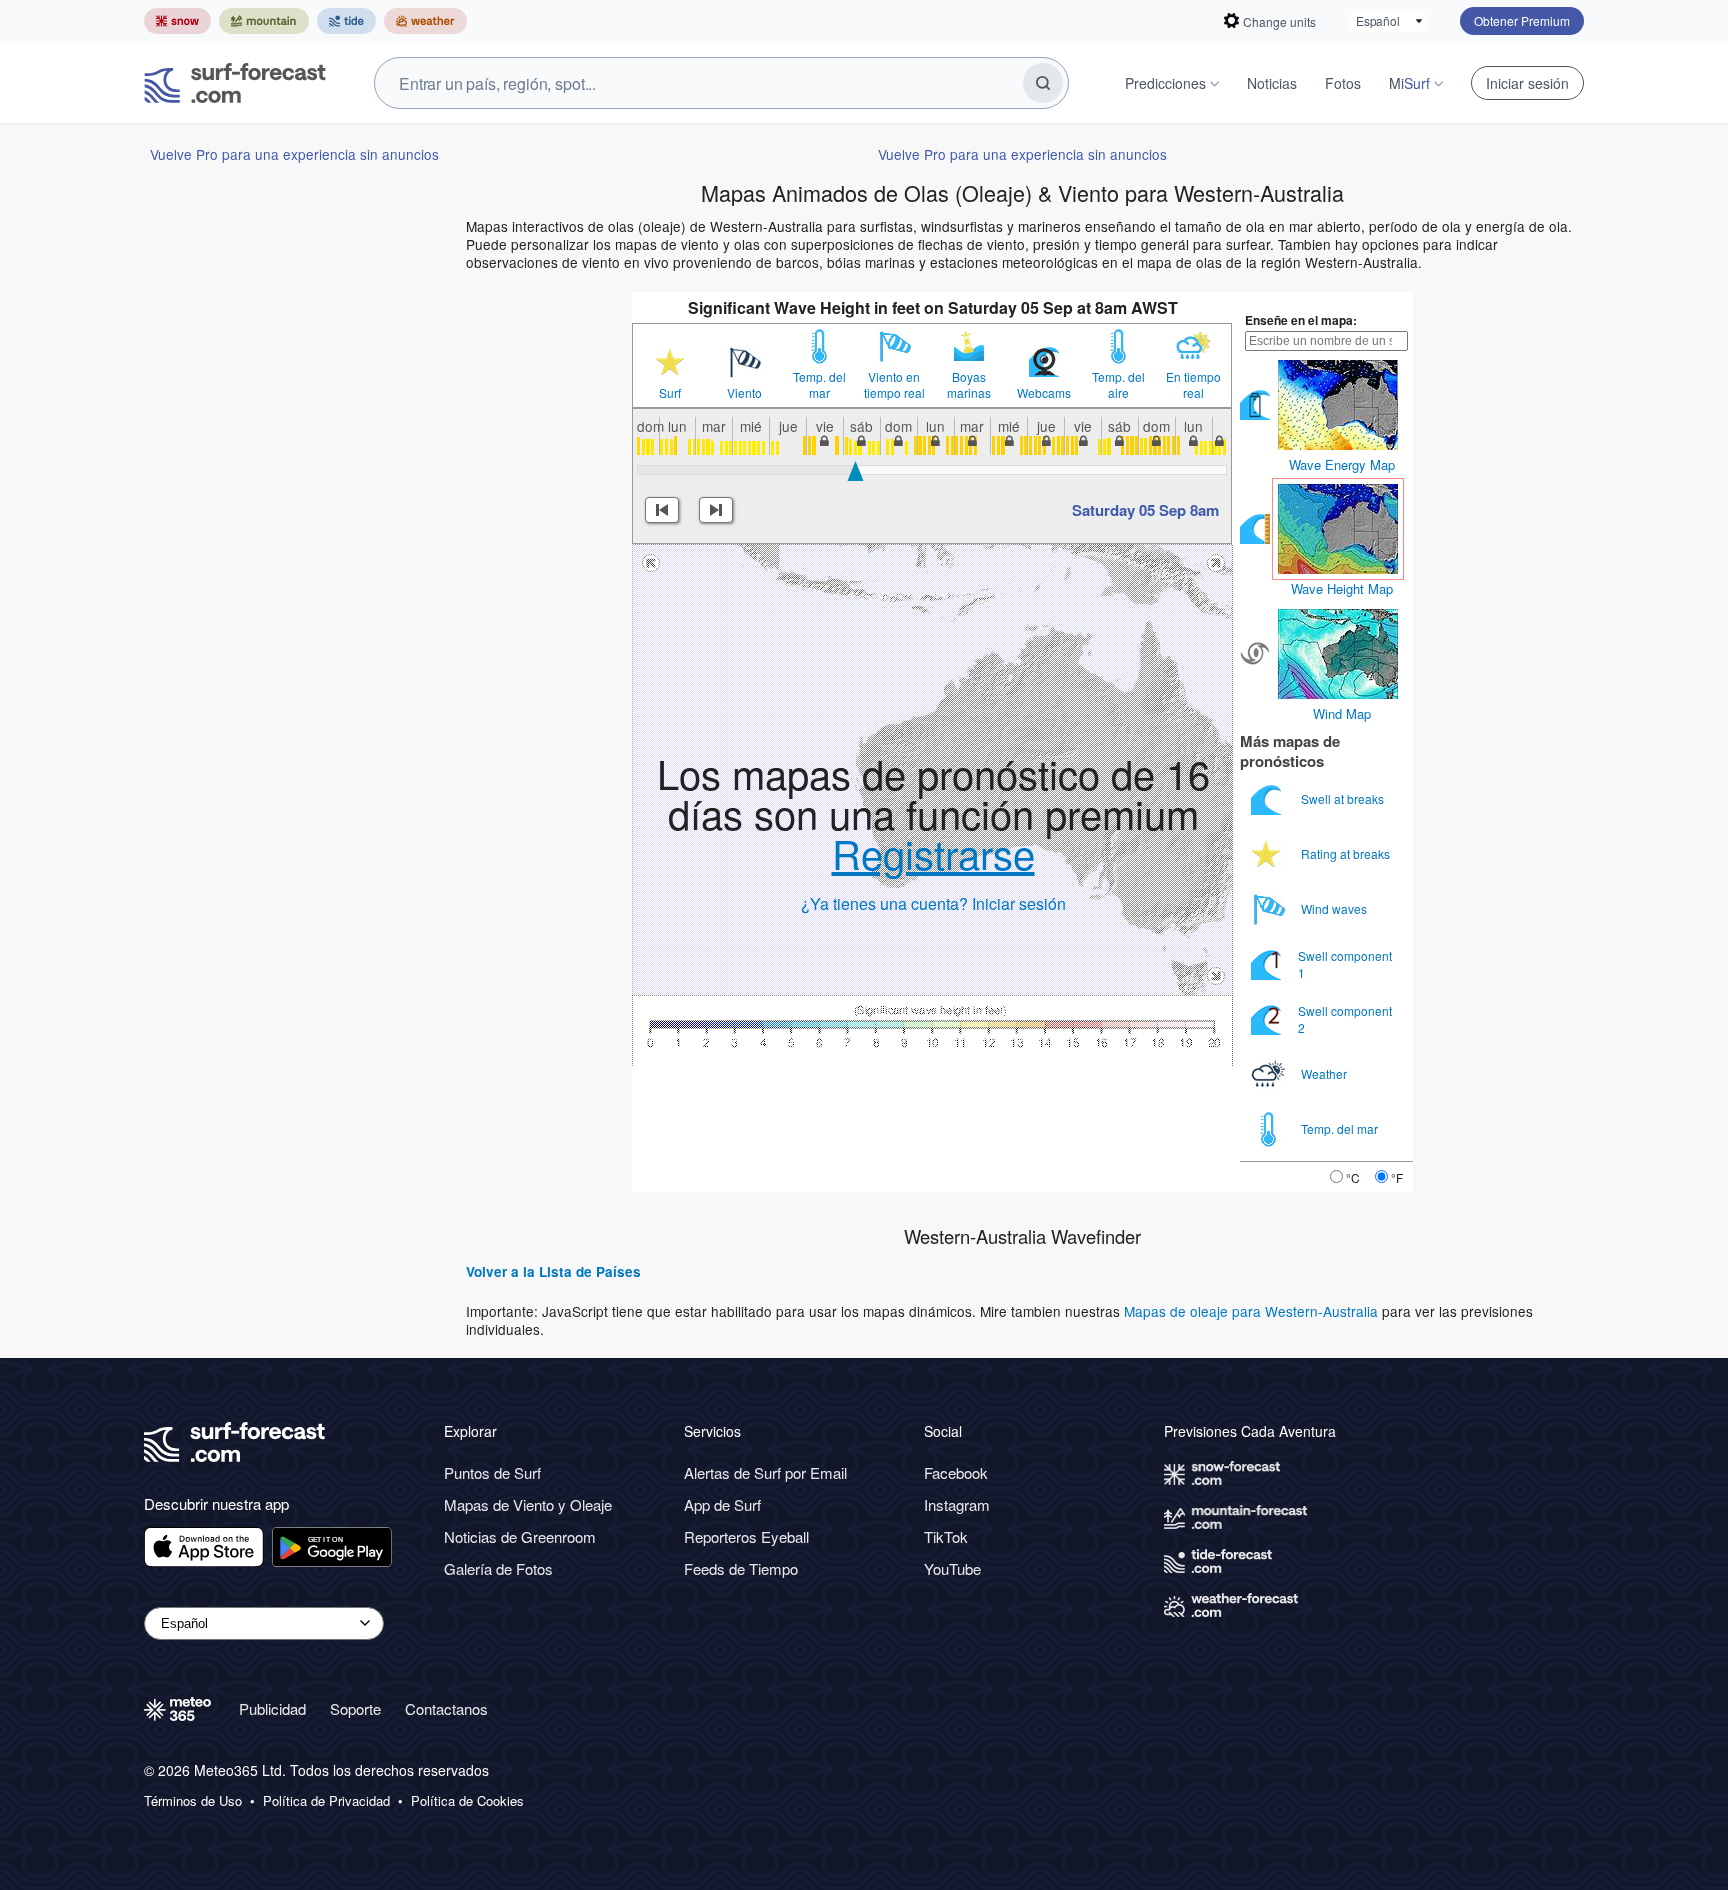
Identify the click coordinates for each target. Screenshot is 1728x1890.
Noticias (1272, 83)
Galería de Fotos (498, 1568)
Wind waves (1335, 908)
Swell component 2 (1345, 1018)
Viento (744, 393)
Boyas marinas (969, 385)
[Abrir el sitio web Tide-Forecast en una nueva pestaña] (346, 21)
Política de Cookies (467, 1801)
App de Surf (722, 1504)
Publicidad (272, 1708)
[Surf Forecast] (235, 83)
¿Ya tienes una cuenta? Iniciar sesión (933, 903)
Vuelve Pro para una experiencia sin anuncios (294, 154)
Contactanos (446, 1708)
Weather (1325, 1073)
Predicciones (1165, 83)
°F (1397, 1177)
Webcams (1044, 393)
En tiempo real (1193, 385)
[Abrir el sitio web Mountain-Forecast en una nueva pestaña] (264, 21)
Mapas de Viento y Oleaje (528, 1504)
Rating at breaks (1347, 853)
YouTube (952, 1568)
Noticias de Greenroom (520, 1536)
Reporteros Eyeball (746, 1536)
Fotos (1343, 83)
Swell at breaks (1344, 798)
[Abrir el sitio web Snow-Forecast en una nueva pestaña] (177, 21)
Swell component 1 (1345, 963)
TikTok (946, 1536)
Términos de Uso (193, 1801)
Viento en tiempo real (894, 385)
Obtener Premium (1522, 20)
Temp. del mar (819, 385)
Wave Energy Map (1342, 464)
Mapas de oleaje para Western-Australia (1251, 1311)
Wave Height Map (1342, 588)
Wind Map (1342, 713)
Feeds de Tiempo (741, 1568)
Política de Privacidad (326, 1801)
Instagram (957, 1504)
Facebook (956, 1472)
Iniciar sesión (1527, 83)
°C (1353, 1177)
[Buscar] (1043, 83)
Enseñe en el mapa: (1301, 320)
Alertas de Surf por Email (765, 1472)
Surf (670, 393)
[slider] (855, 471)
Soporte (355, 1708)
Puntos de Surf (492, 1472)
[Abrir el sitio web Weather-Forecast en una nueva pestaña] (425, 21)
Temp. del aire (1118, 385)
